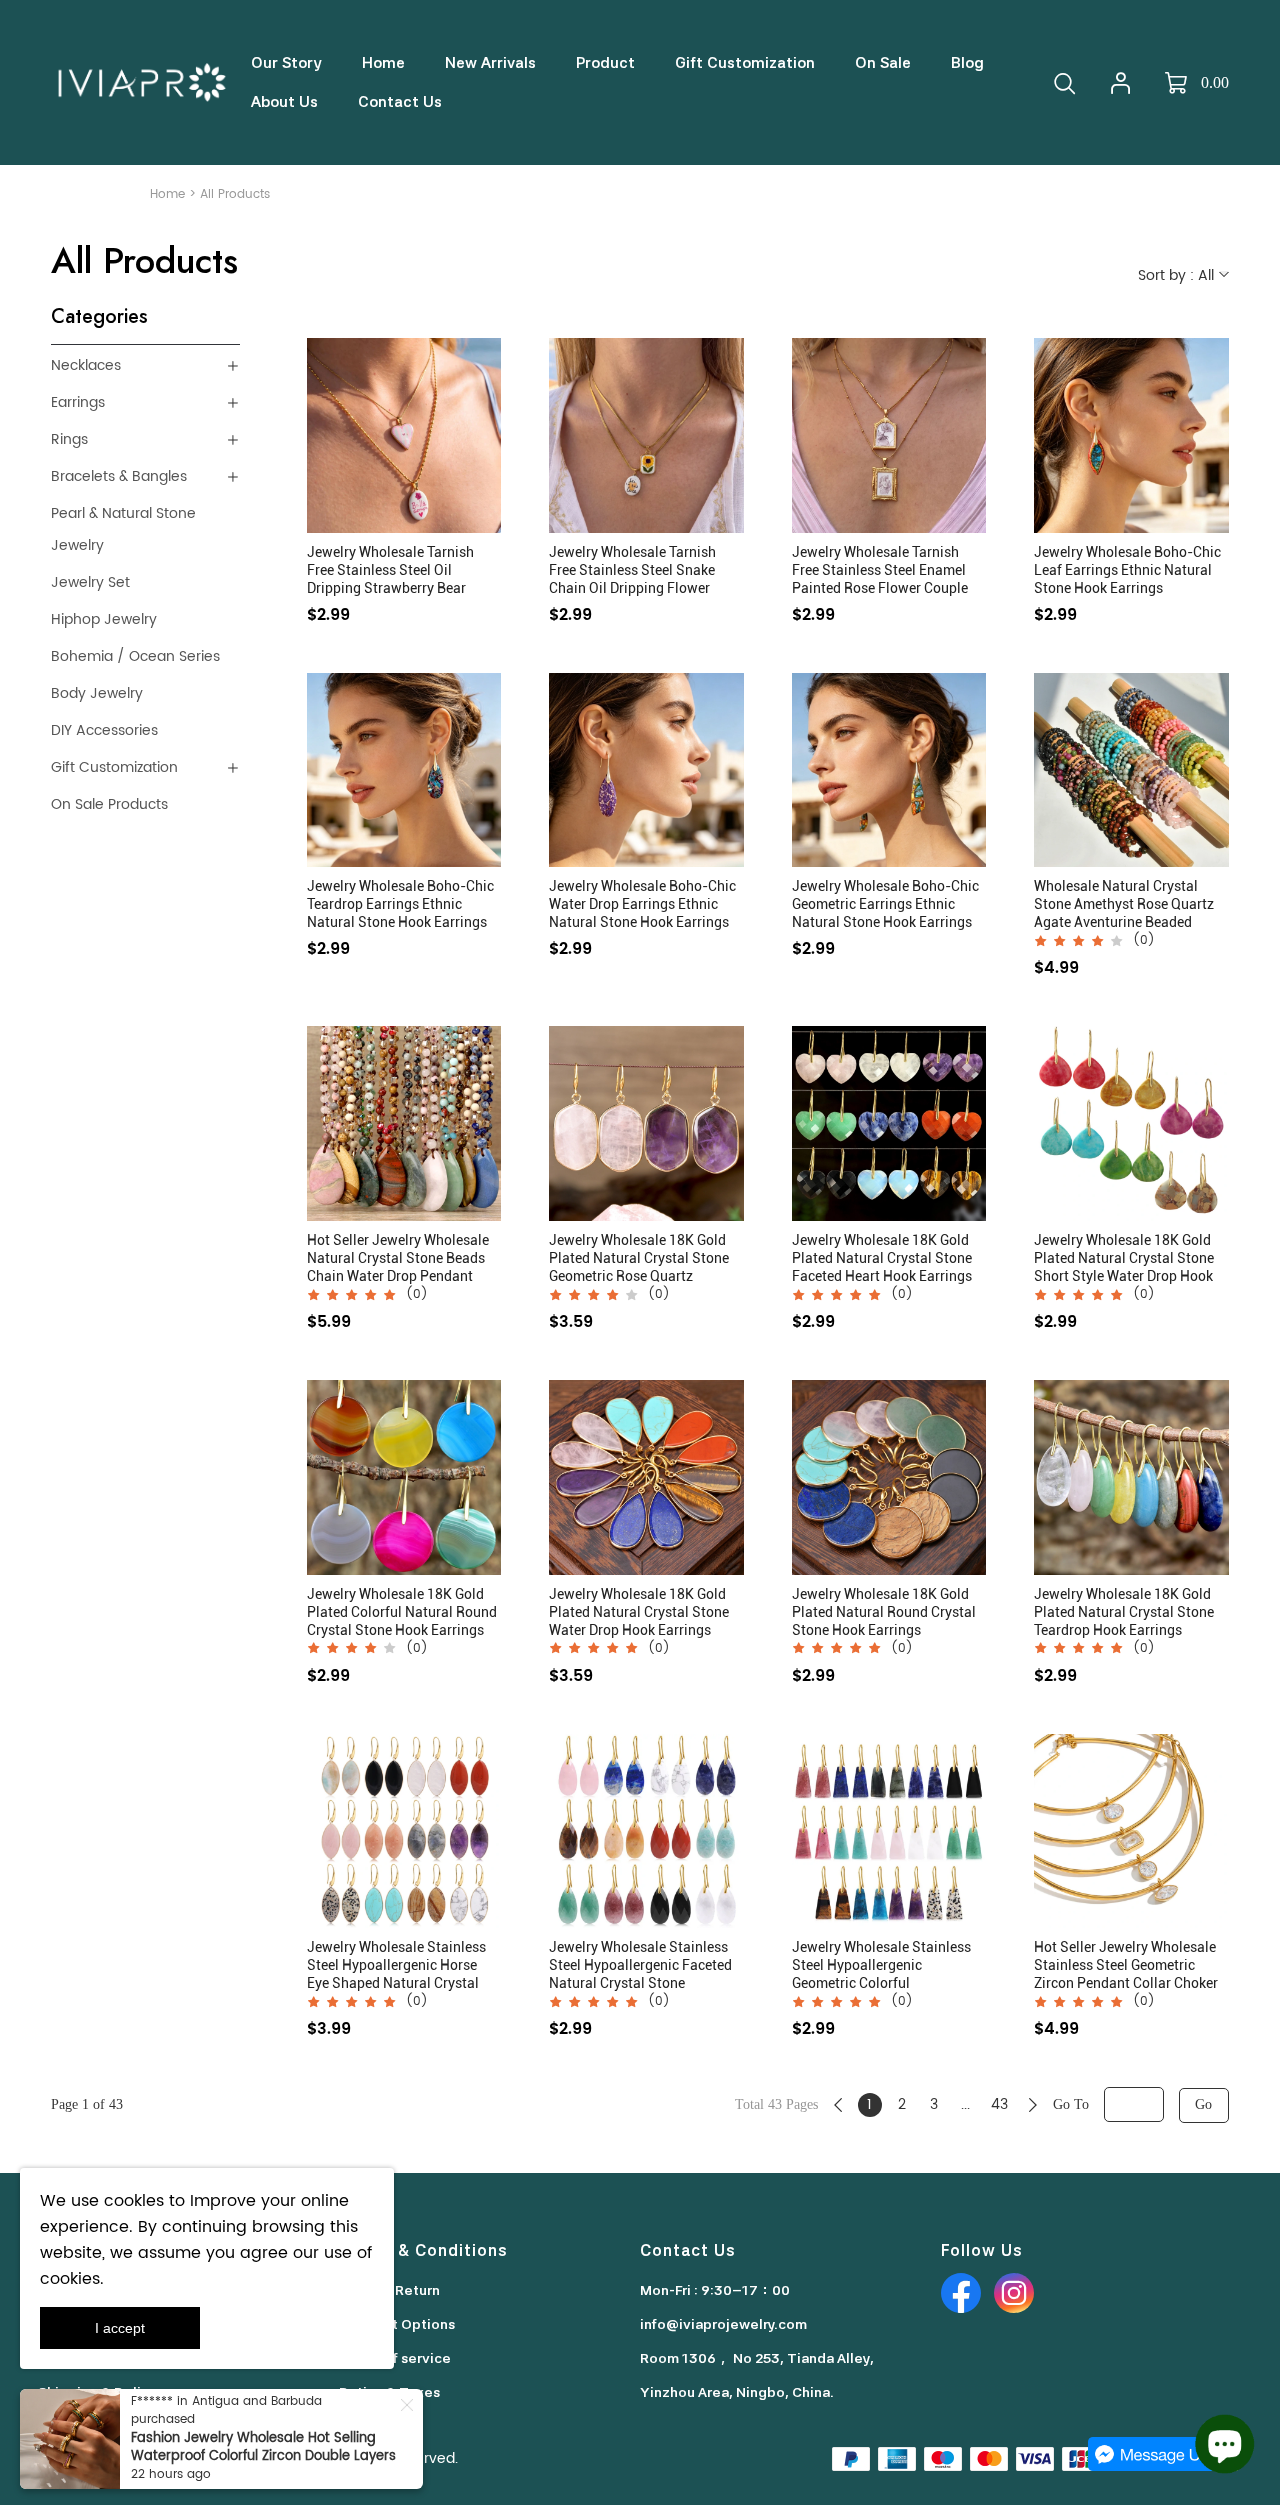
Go (1203, 2104)
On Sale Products (109, 804)
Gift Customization (114, 767)
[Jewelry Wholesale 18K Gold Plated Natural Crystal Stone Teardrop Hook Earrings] (1131, 1477)
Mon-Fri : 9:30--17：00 (715, 2290)
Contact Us (688, 2250)
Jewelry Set (90, 582)
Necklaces (86, 365)
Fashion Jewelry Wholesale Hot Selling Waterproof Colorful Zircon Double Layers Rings (263, 2456)
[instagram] (1014, 2293)
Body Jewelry (97, 693)
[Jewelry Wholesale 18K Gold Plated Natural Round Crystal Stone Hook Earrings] (889, 1477)
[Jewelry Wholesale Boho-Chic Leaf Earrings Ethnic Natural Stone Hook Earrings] (1131, 435)
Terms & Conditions (423, 2250)
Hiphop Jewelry (104, 619)
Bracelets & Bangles (119, 476)
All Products (235, 194)
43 (999, 2104)
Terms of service (395, 2358)
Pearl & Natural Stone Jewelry (123, 529)
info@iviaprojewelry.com (723, 2324)
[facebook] (961, 2293)
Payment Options (397, 2324)
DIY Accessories (104, 730)
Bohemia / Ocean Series (135, 656)
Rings (69, 439)
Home (167, 194)
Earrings (78, 402)
